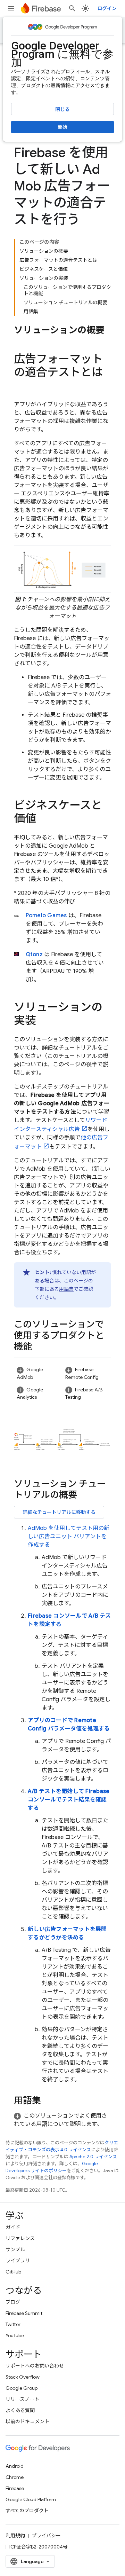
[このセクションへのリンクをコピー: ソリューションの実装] (43, 1021)
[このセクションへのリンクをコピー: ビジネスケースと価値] (43, 819)
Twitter (13, 2324)
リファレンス (20, 2238)
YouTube (15, 2335)
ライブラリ (18, 2261)
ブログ (13, 2302)
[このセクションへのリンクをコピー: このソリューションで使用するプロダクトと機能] (39, 1348)
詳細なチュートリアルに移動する (59, 1512)
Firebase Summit (24, 2313)
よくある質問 (20, 2410)
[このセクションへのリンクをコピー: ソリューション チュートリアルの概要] (84, 1496)
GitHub (13, 2272)
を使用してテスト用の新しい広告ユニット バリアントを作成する (69, 1537)
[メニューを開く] (11, 8)
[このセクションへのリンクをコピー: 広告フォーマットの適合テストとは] (21, 386)
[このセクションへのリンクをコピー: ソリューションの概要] (21, 342)
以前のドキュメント (27, 2421)
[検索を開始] (72, 8)
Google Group (22, 2388)
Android (15, 2466)
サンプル (15, 2249)
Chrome (15, 2477)
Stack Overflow (23, 2377)
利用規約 (15, 2536)
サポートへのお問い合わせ (35, 2366)
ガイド (13, 2227)
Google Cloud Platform (31, 2499)
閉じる (62, 109)
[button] (38, 1373)
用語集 (66, 1289)
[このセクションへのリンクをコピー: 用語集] (48, 2102)
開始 (62, 127)
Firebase (15, 2488)
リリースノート (22, 2399)
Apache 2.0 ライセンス (93, 2157)
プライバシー (46, 2536)
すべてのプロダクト (27, 2511)
